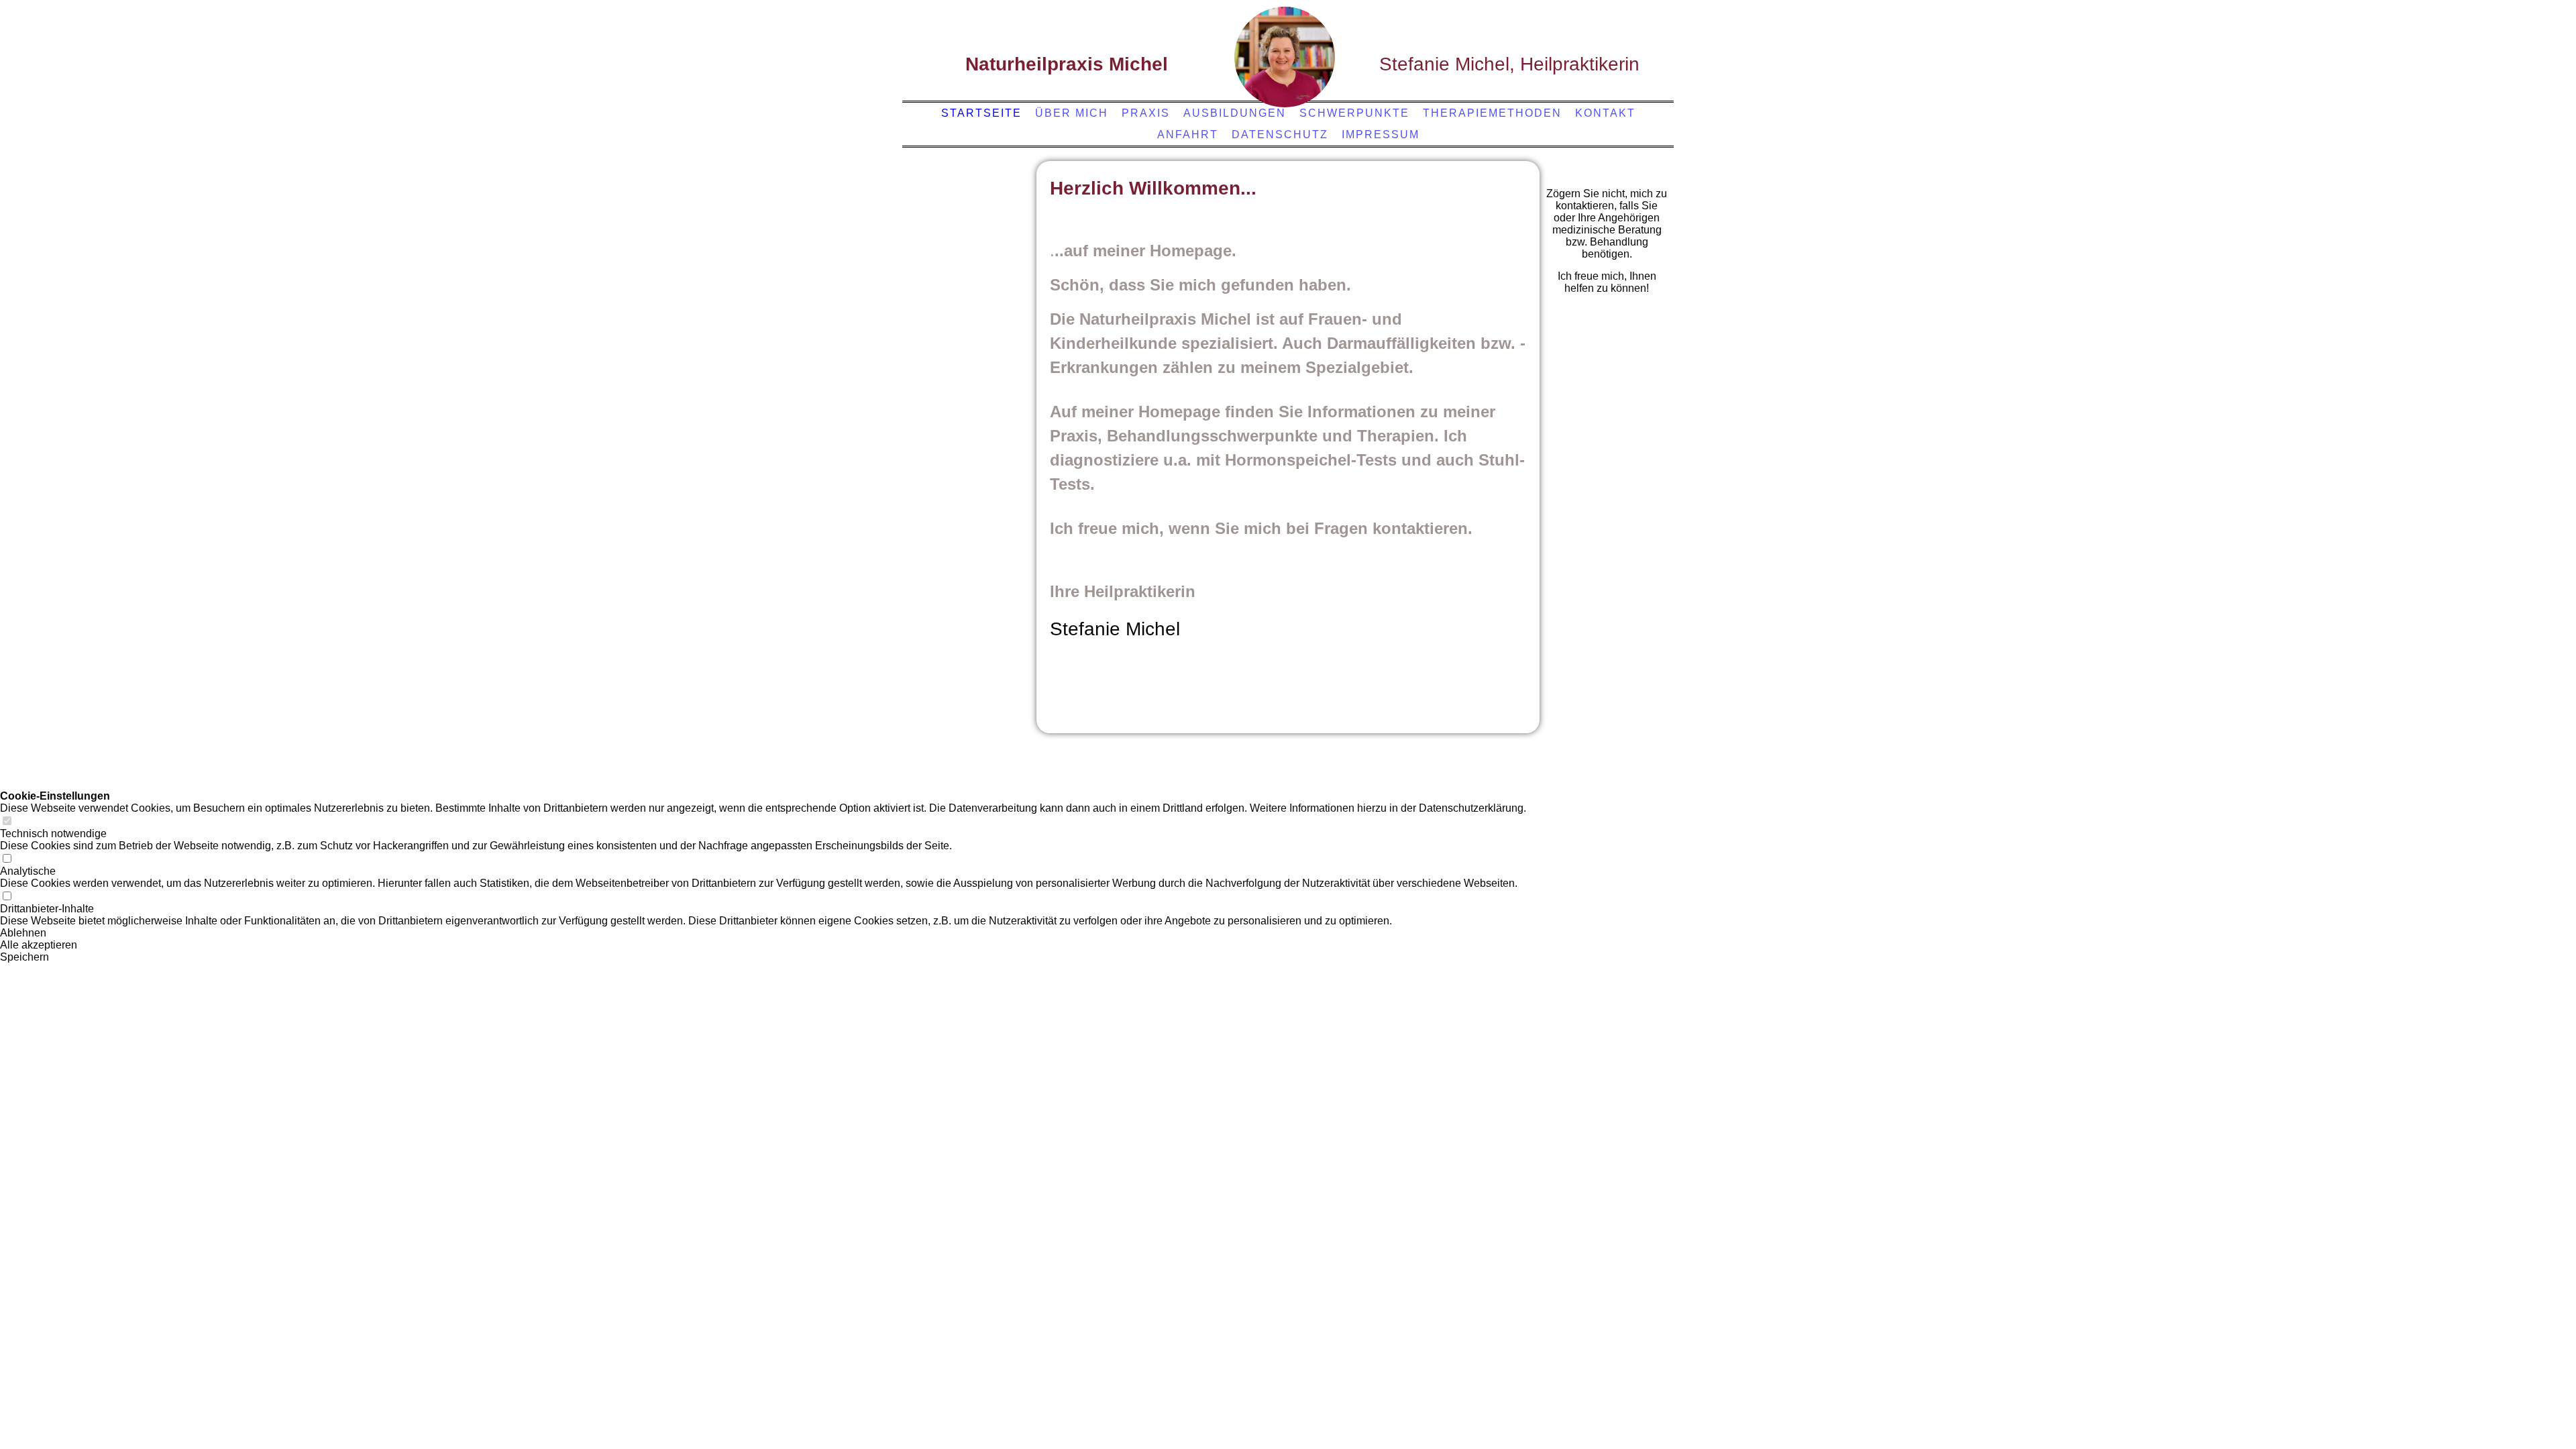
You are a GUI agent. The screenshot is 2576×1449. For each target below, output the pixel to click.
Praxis (1146, 113)
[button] (763, 933)
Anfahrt (1188, 135)
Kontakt (1605, 113)
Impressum (1381, 135)
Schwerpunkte (1354, 113)
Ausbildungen (1235, 113)
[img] (1285, 57)
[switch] (7, 821)
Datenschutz (1280, 135)
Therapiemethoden (1492, 113)
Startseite (981, 113)
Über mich (1072, 113)
